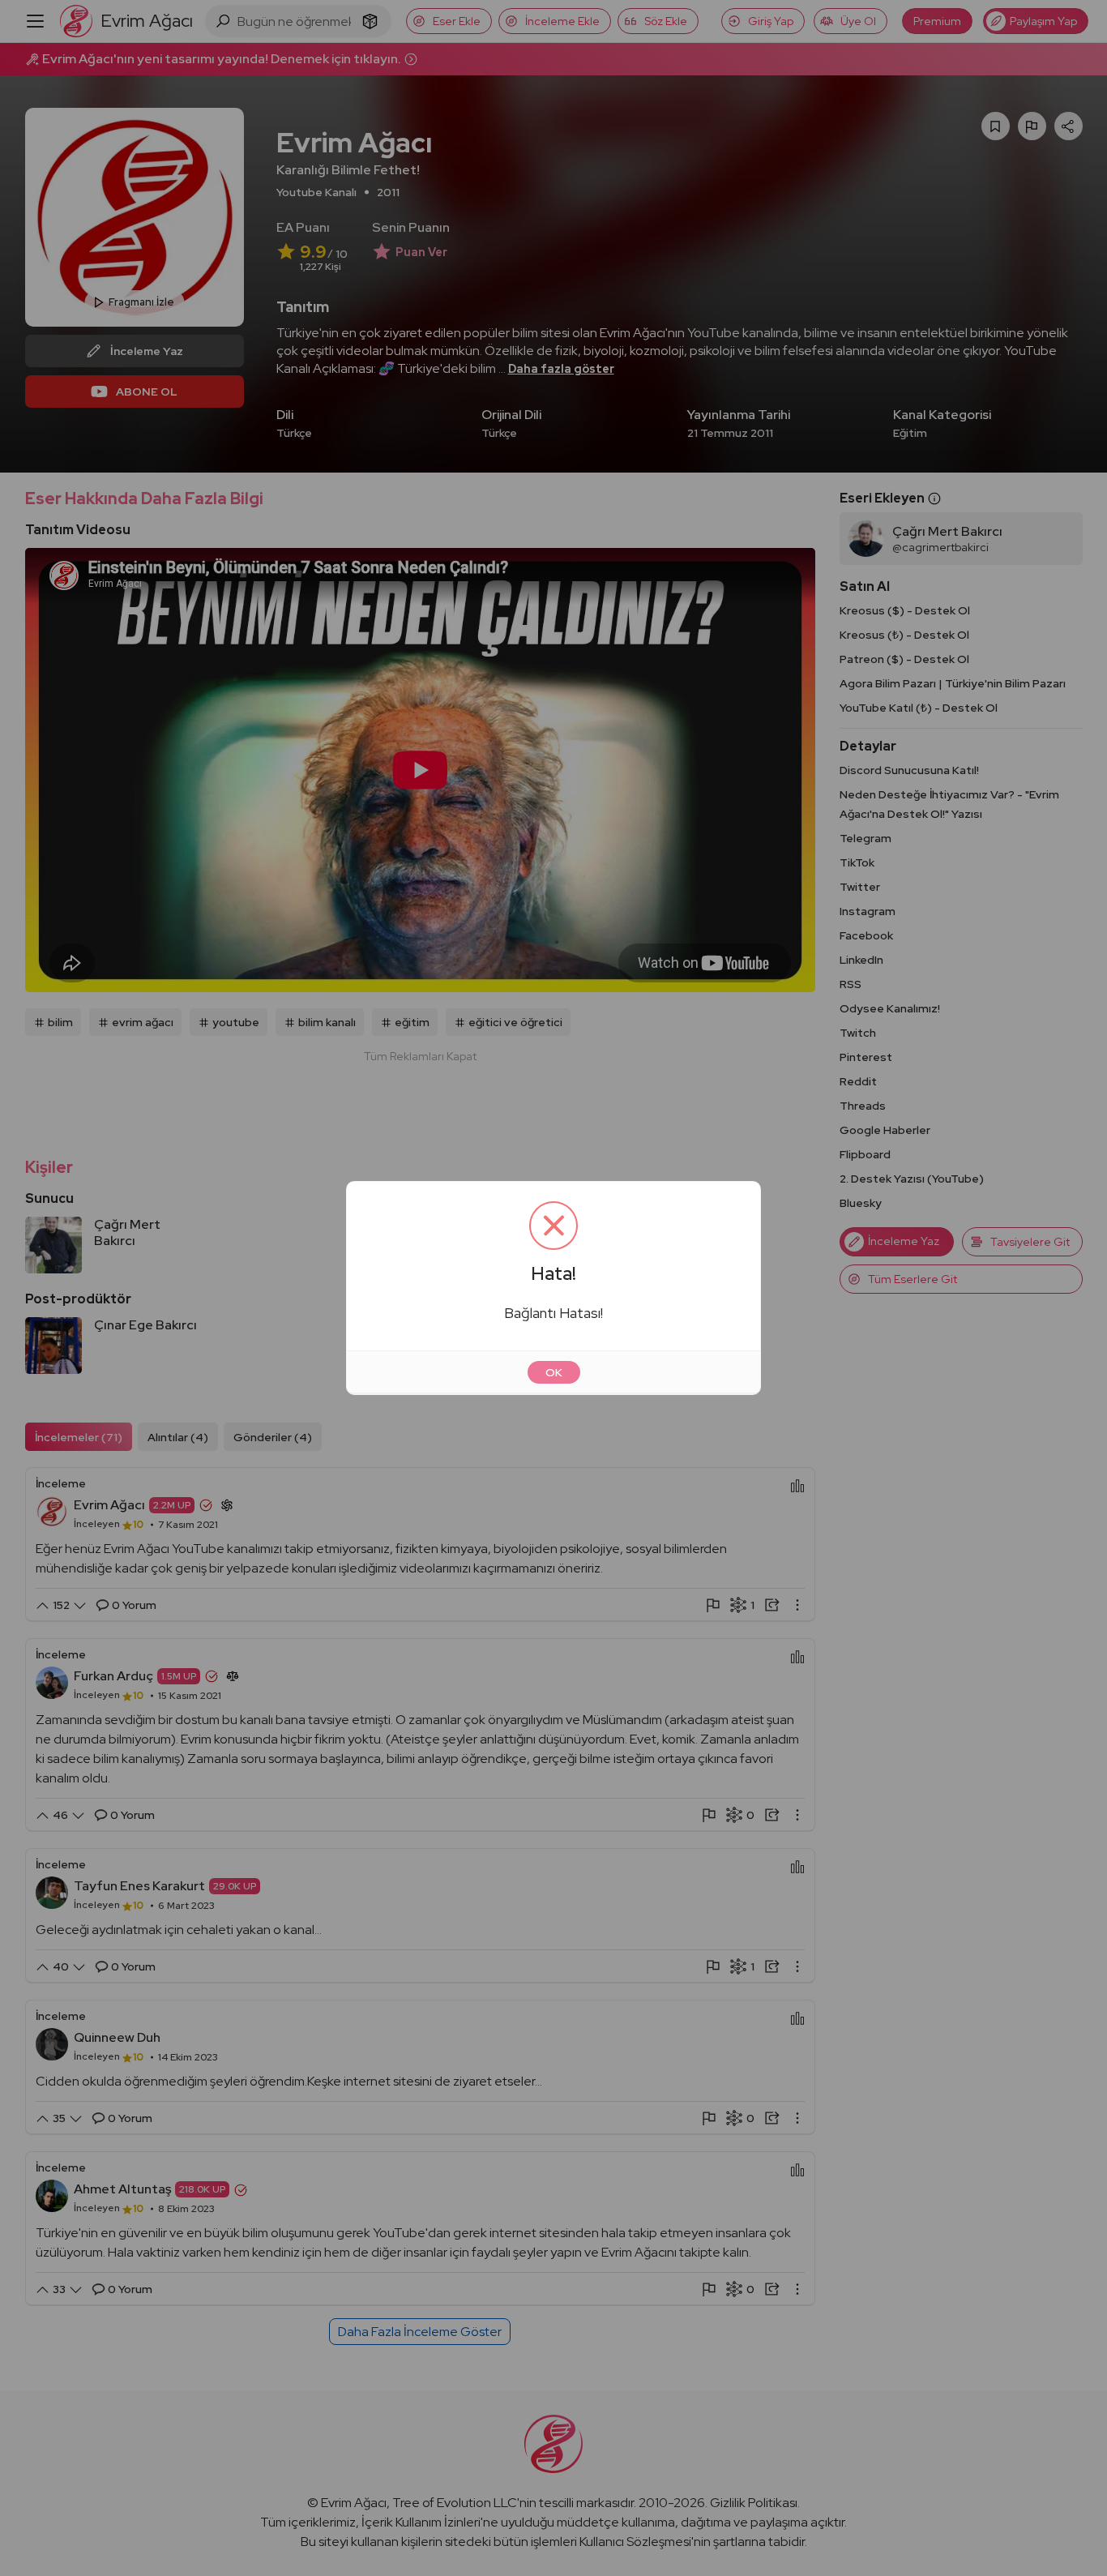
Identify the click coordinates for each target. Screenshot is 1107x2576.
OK (554, 1372)
